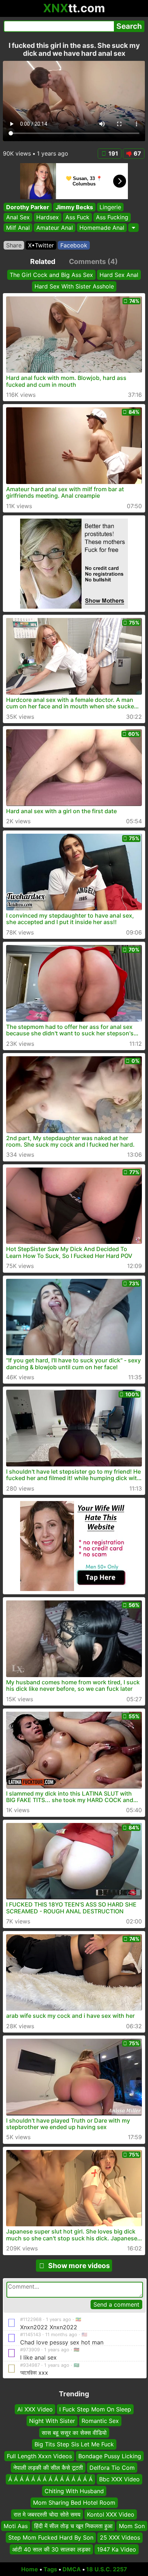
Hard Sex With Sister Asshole (74, 286)
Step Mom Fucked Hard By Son (51, 2537)
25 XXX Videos (120, 2537)
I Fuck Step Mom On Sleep (95, 2409)
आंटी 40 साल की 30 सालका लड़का (51, 2549)
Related (43, 261)
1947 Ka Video (117, 2549)
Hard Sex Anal (119, 275)
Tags (50, 2569)
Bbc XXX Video (119, 2479)
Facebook (74, 245)
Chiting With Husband (74, 2491)
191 (113, 153)
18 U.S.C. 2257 (107, 2569)
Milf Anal (18, 228)
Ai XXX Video (35, 2409)
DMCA (72, 2569)
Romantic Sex (100, 2421)
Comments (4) (93, 261)
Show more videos (79, 2266)
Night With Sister (52, 2421)
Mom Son (132, 2526)
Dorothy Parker (28, 207)
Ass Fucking (112, 218)
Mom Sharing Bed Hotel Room (74, 2503)
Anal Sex (18, 218)
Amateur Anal (55, 228)
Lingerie (110, 207)
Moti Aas (16, 2526)
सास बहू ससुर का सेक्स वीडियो (74, 2432)
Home (30, 2569)
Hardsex (48, 218)
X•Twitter (41, 245)
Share (14, 245)
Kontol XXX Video (111, 2514)
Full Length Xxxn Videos (39, 2456)
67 (137, 153)
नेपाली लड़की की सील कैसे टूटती (48, 2467)
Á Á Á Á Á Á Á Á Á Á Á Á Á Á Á (50, 2479)
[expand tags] (133, 228)
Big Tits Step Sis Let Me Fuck (74, 2444)
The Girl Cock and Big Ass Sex (51, 275)
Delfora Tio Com (112, 2467)
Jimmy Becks (74, 207)
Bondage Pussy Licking (110, 2456)
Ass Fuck (77, 218)
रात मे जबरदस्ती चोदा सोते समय (47, 2514)
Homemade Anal (102, 228)
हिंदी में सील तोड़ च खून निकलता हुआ (73, 2526)
